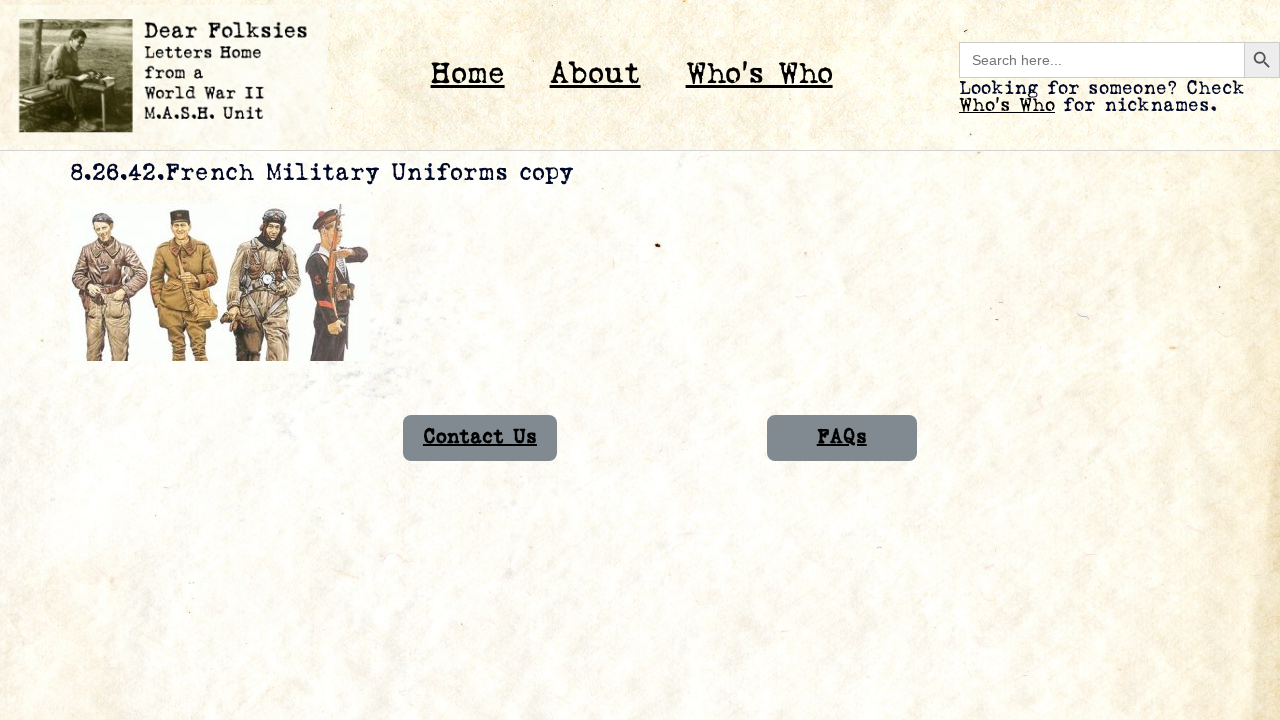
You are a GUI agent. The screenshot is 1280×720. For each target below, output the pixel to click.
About (595, 74)
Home (468, 74)
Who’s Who (759, 74)
